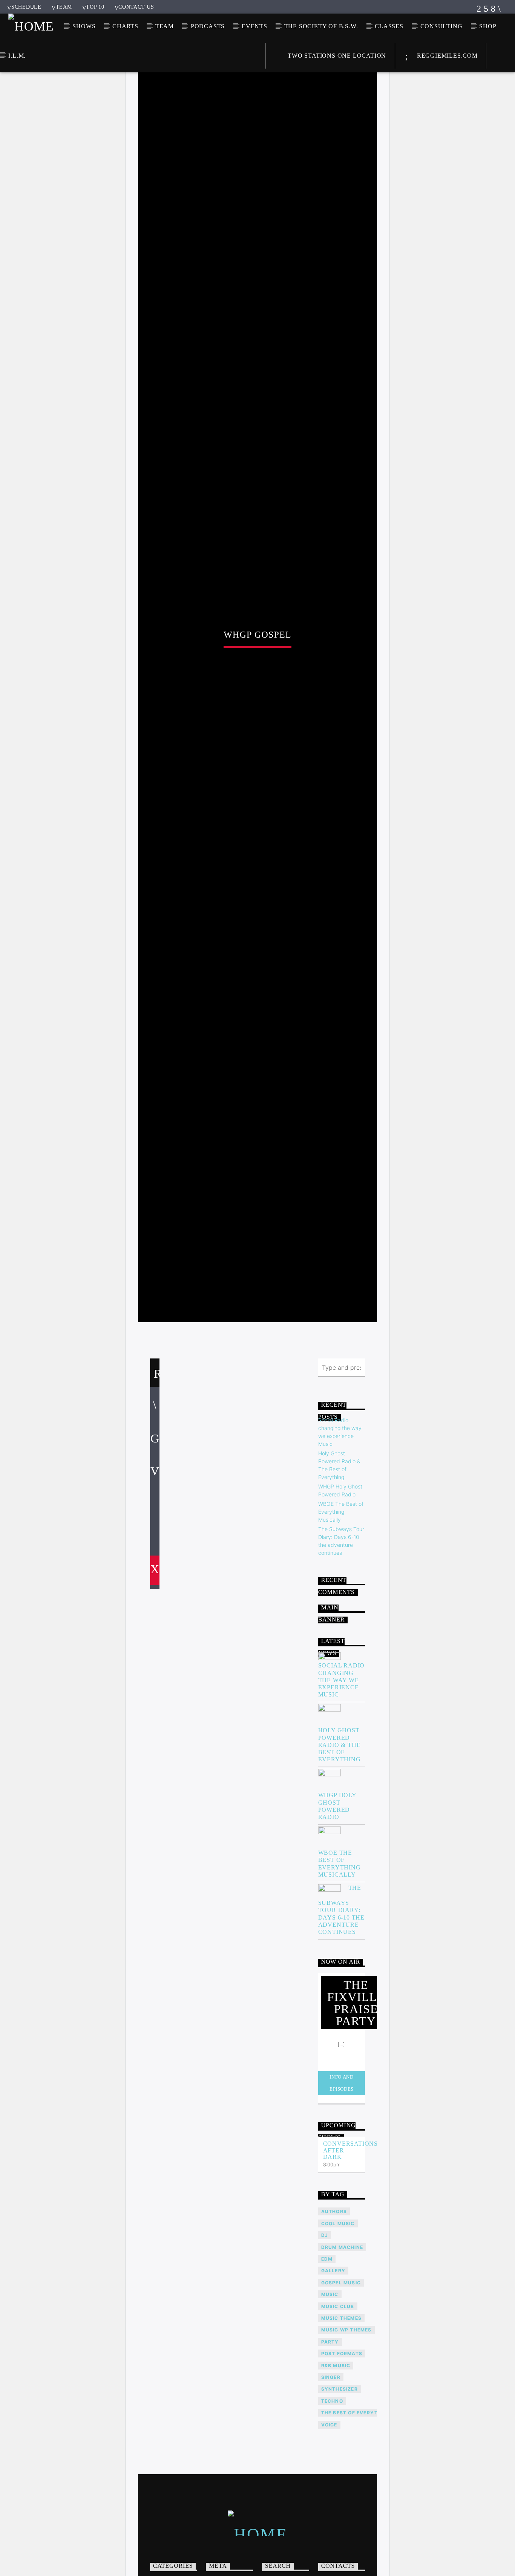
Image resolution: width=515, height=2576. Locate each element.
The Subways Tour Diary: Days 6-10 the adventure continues (341, 1997)
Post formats (342, 2441)
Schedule (26, 7)
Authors (334, 2299)
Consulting (441, 26)
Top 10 (95, 7)
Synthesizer (340, 2476)
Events (254, 26)
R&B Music (336, 2453)
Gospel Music (341, 2370)
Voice (329, 2512)
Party (330, 2429)
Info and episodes (342, 2170)
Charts (125, 26)
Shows (84, 26)
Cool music (338, 2311)
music (330, 2382)
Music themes (341, 2405)
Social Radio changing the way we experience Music (342, 1767)
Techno (332, 2488)
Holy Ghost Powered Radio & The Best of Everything (340, 1832)
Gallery (333, 2358)
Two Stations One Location (336, 56)
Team (64, 7)
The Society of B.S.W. (321, 26)
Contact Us (136, 7)
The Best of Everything (356, 2500)
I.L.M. (17, 56)
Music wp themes (346, 2417)
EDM (327, 2346)
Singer (331, 2465)
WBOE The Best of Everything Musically (341, 1599)
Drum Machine (342, 2335)
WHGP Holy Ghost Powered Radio (337, 1893)
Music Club (338, 2394)
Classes (389, 26)
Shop (488, 26)
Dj (325, 2323)
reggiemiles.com (446, 56)
